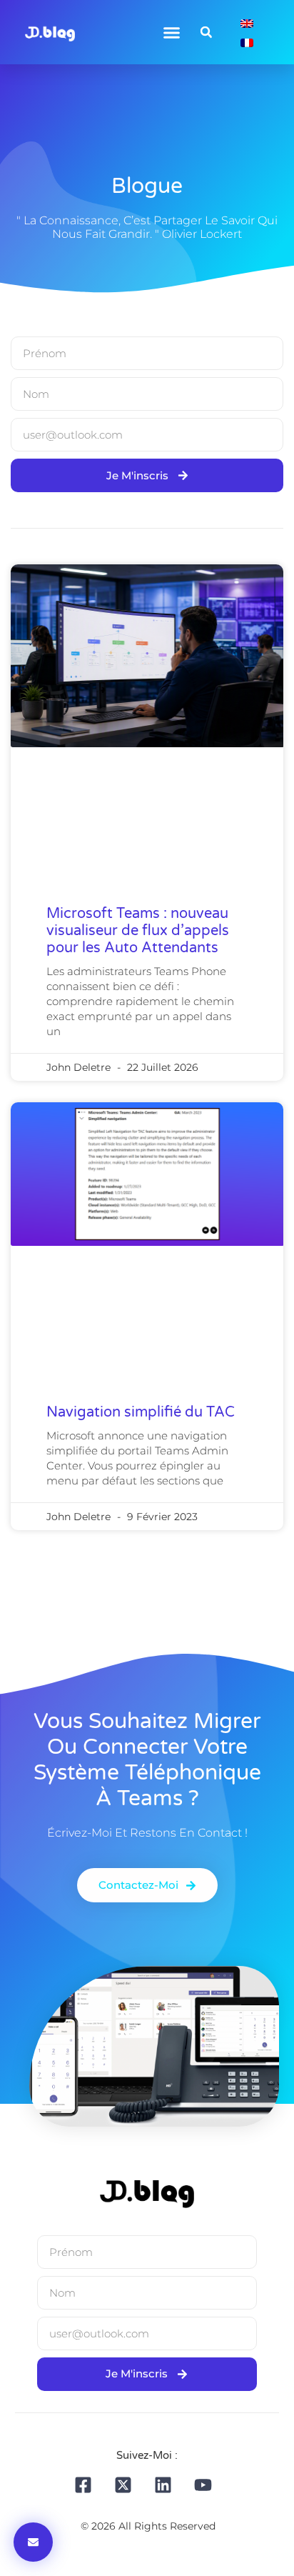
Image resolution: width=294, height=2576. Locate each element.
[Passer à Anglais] (247, 23)
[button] (172, 32)
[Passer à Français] (247, 42)
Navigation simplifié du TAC (141, 1412)
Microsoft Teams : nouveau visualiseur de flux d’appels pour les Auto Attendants (138, 931)
